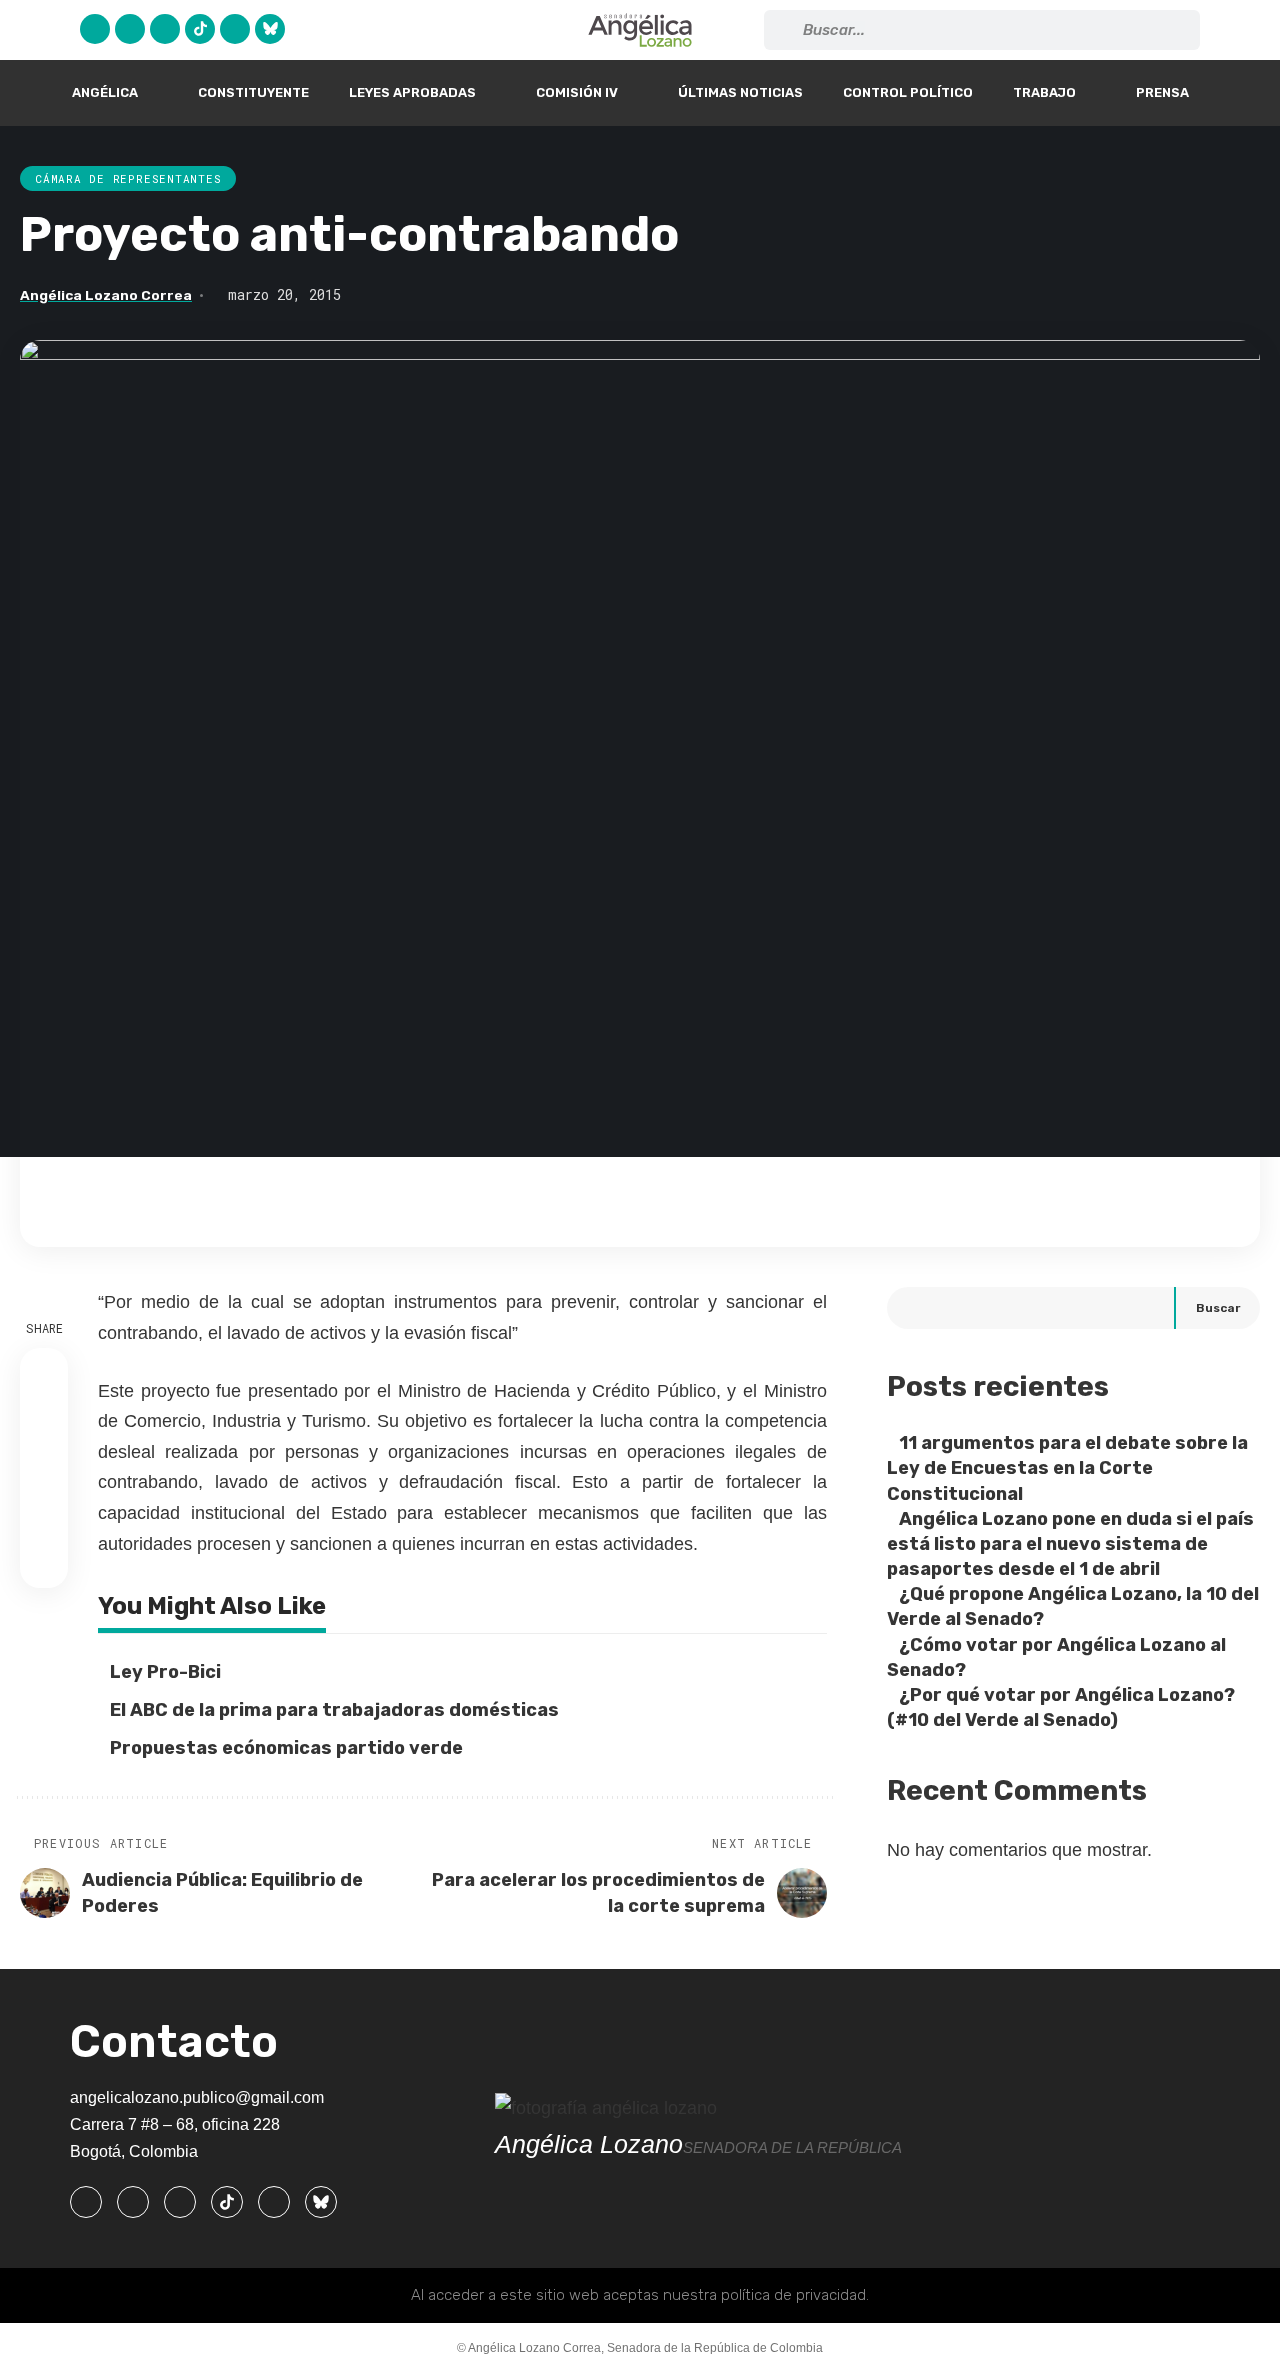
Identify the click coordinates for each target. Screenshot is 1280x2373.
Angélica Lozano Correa (106, 295)
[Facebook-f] (86, 2202)
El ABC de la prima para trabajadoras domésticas (334, 1710)
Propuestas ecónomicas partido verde (286, 1748)
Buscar (1218, 1308)
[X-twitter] (130, 29)
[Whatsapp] (235, 29)
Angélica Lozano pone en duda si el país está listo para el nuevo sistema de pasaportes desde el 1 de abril (1070, 1544)
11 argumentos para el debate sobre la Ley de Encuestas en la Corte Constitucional (1067, 1468)
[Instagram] (165, 29)
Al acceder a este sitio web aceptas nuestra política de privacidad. (640, 2295)
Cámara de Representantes (128, 178)
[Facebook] (95, 29)
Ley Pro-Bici (165, 1672)
